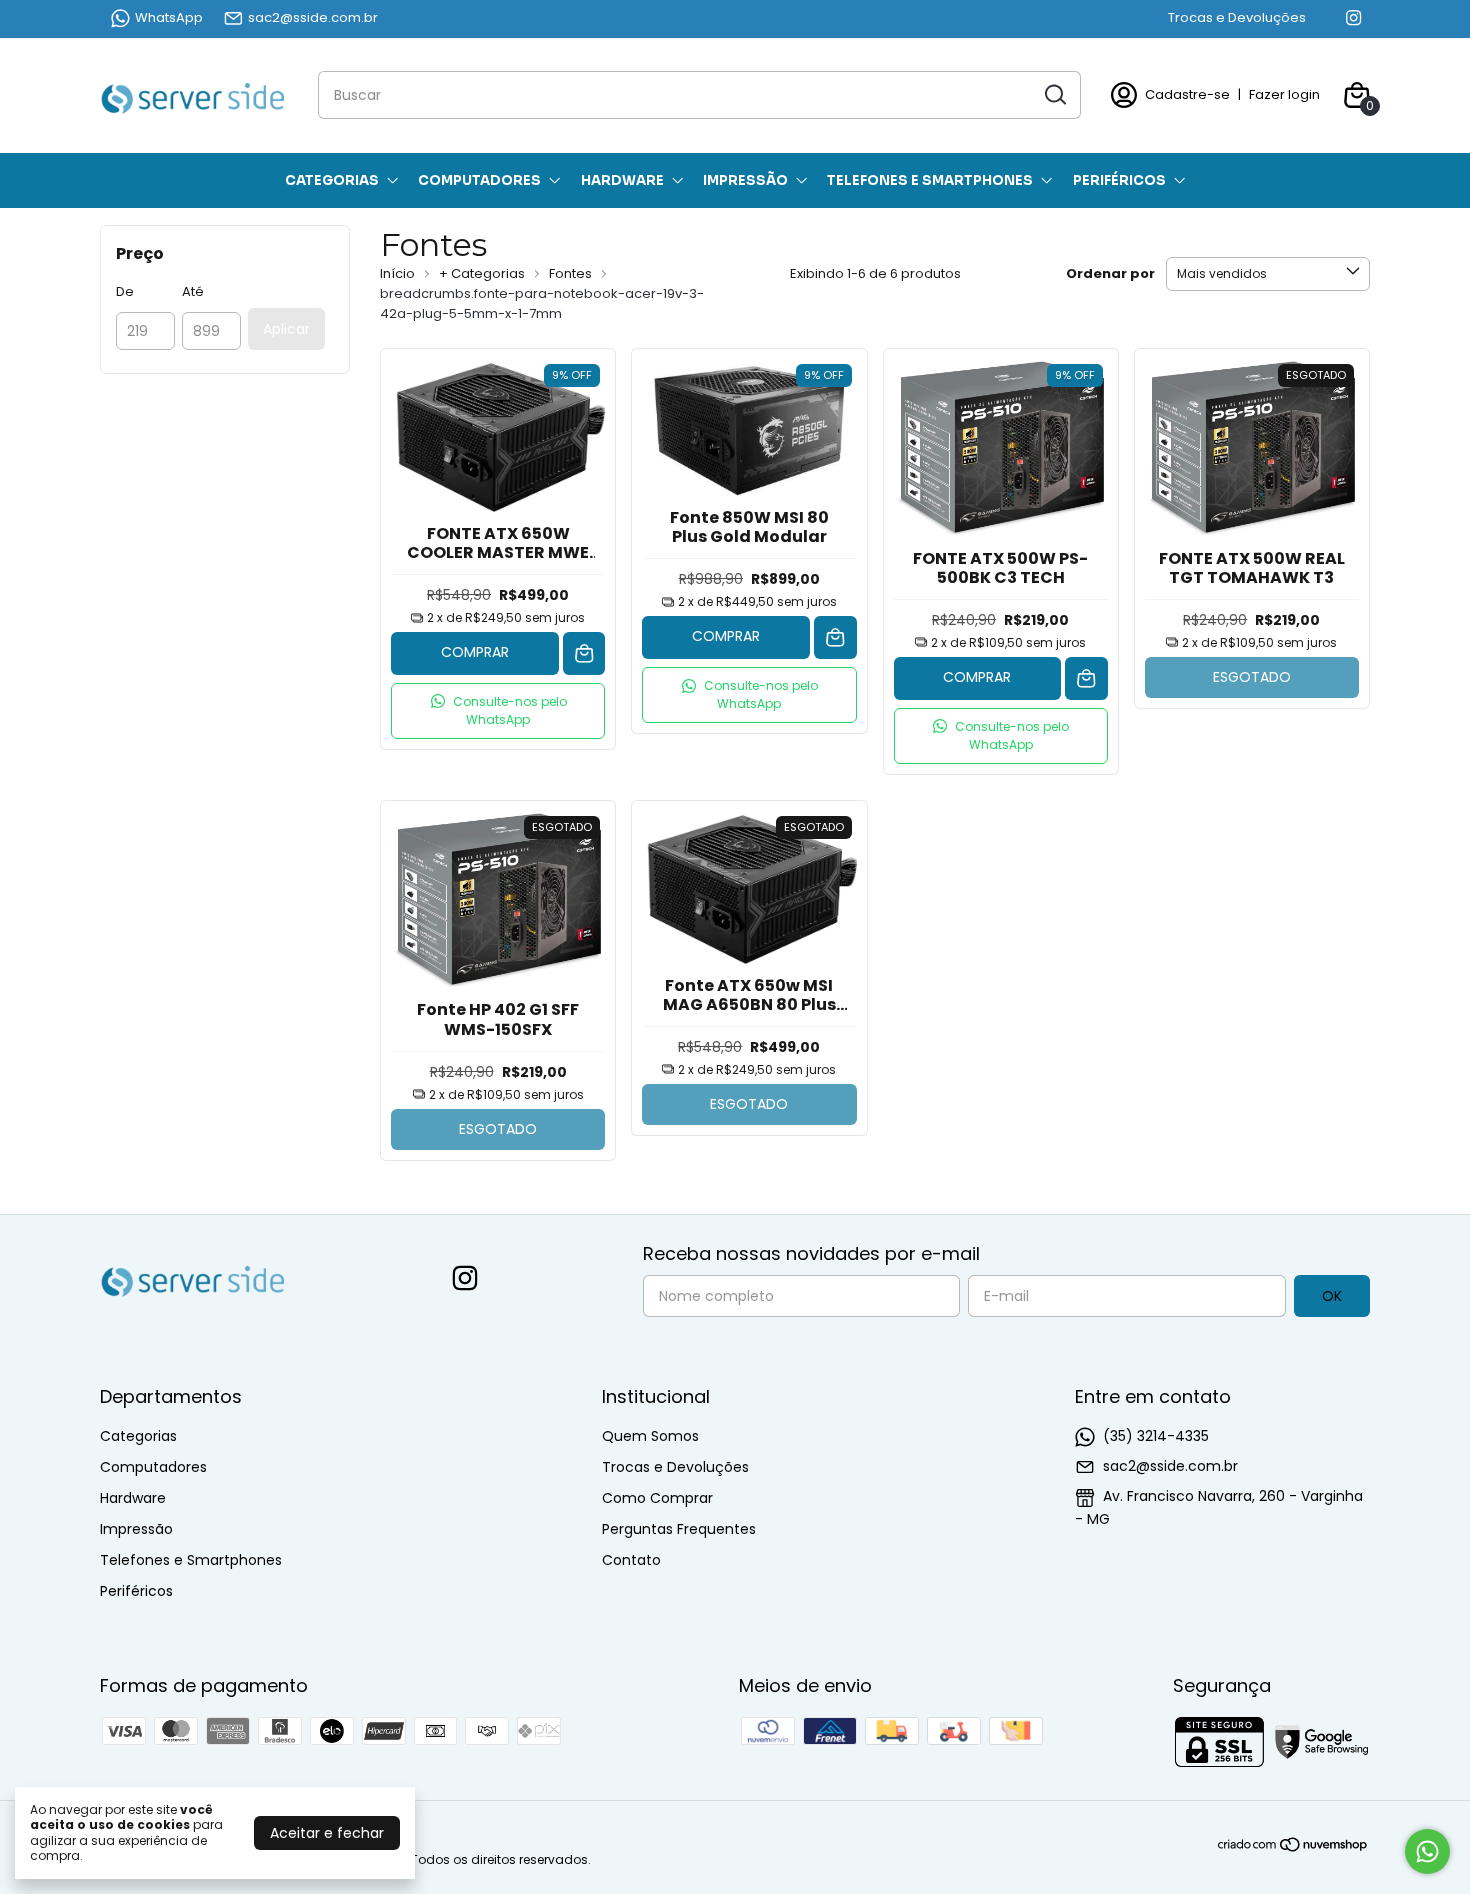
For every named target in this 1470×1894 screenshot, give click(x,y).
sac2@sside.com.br (313, 17)
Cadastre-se (1187, 94)
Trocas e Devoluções (1237, 17)
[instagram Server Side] (1353, 18)
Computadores (479, 180)
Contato (631, 1560)
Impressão (745, 180)
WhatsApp (169, 17)
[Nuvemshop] (1293, 1848)
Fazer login (1284, 94)
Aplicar (286, 329)
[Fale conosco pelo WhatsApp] (1427, 1851)
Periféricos (1119, 180)
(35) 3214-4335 (1156, 1436)
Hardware (622, 180)
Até (193, 291)
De (125, 291)
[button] (498, 711)
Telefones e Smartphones (930, 180)
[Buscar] (1054, 94)
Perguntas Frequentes (679, 1529)
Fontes (572, 273)
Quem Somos (650, 1436)
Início (397, 273)
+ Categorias (483, 273)
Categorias (332, 180)
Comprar (475, 652)
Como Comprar (657, 1498)
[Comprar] (584, 653)
